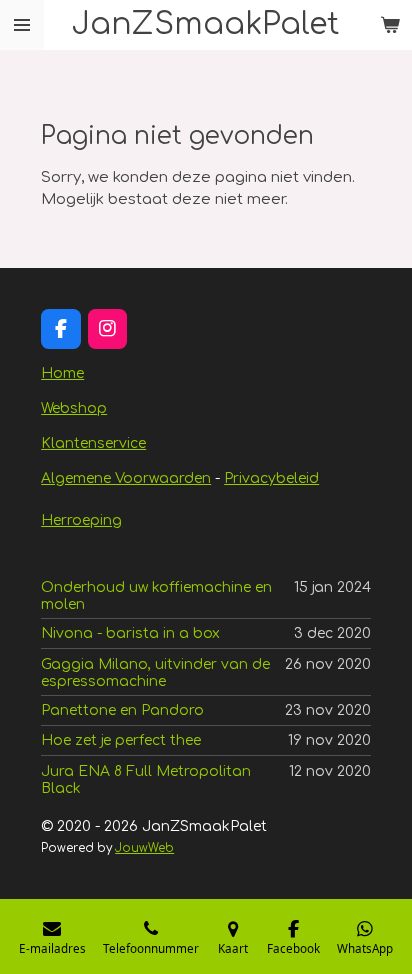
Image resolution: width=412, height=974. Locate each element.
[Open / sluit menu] (22, 25)
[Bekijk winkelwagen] (390, 25)
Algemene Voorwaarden (126, 478)
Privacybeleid (271, 478)
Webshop (74, 408)
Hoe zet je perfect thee (121, 740)
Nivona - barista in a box (130, 633)
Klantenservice (93, 443)
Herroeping (81, 520)
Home (62, 373)
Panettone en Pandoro (122, 710)
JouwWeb (144, 848)
